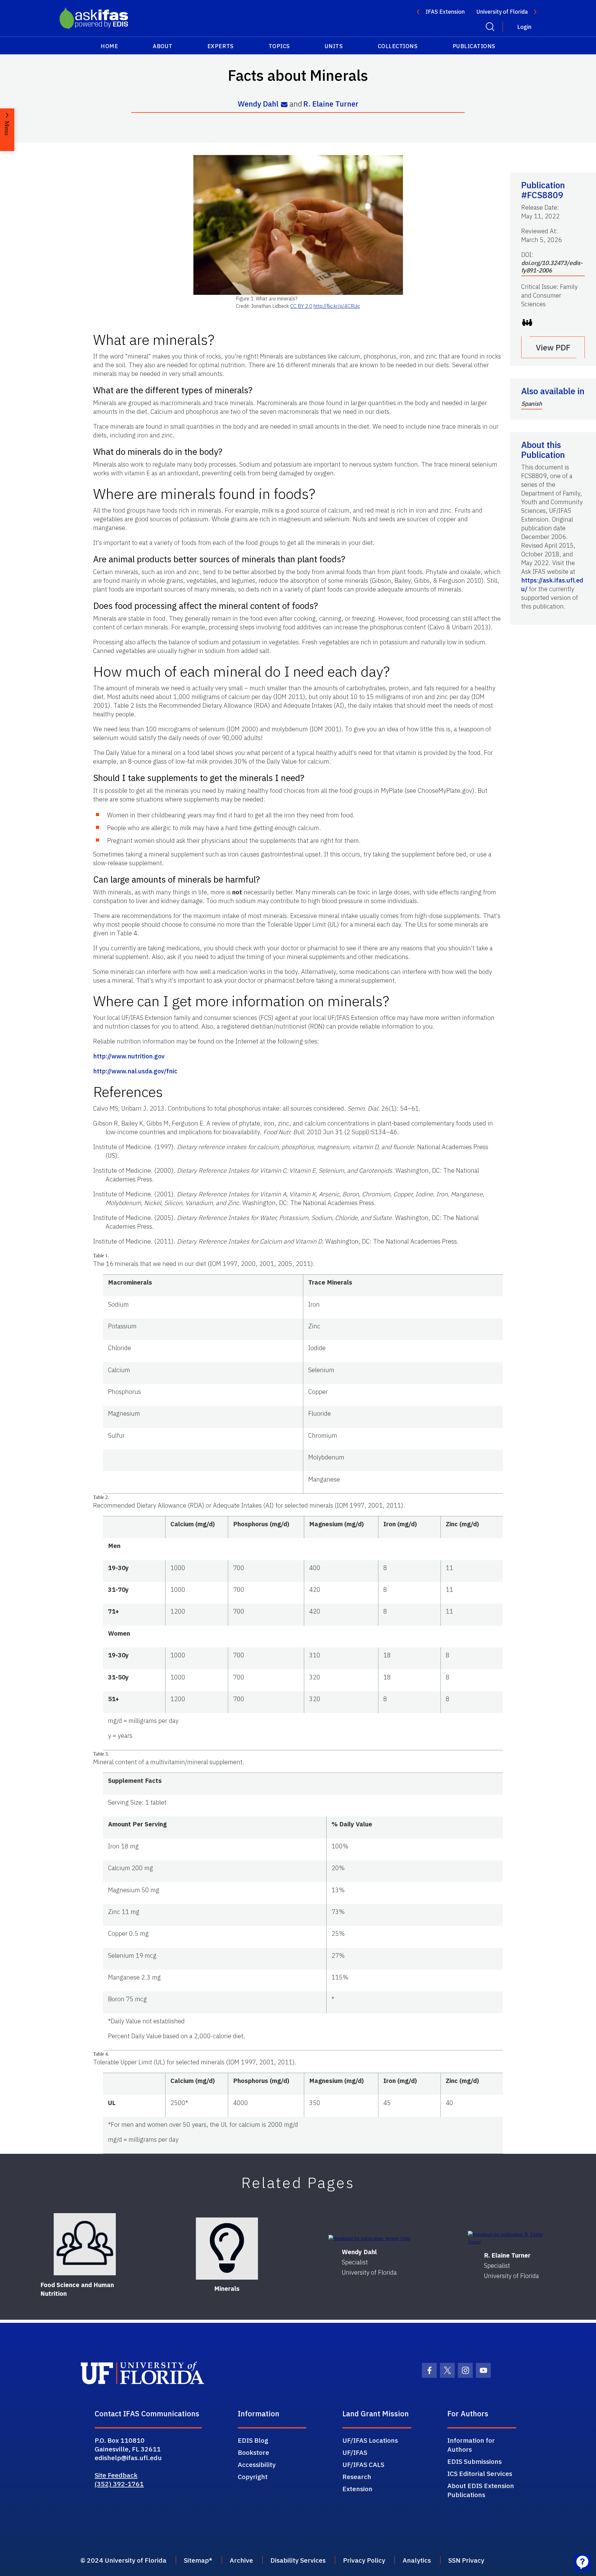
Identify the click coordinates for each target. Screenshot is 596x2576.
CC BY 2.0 (301, 306)
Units (334, 46)
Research (357, 2477)
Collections (398, 46)
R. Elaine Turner (331, 104)
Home (109, 46)
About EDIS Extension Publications (481, 2490)
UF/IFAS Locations (370, 2440)
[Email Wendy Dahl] (284, 104)
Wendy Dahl (258, 104)
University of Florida (502, 12)
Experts (221, 46)
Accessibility (257, 2464)
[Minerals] (227, 2249)
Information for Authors (471, 2445)
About (163, 46)
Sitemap (196, 2560)
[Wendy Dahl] (369, 2238)
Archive (241, 2560)
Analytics (417, 2560)
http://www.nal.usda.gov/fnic (135, 1071)
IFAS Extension (445, 12)
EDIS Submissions (474, 2461)
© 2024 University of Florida (123, 2560)
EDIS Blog (253, 2440)
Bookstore (253, 2452)
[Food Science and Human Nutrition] (85, 2244)
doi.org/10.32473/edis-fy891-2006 (552, 267)
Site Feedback (116, 2475)
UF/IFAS (355, 2452)
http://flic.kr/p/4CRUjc (337, 306)
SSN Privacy (466, 2560)
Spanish (532, 404)
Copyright (253, 2477)
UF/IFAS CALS (363, 2464)
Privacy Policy (364, 2560)
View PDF (553, 347)
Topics (279, 46)
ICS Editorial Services (480, 2473)
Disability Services (298, 2560)
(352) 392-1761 (119, 2484)
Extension (357, 2489)
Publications (474, 46)
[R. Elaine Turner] (511, 2238)
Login (524, 27)
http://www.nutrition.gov (129, 1056)
